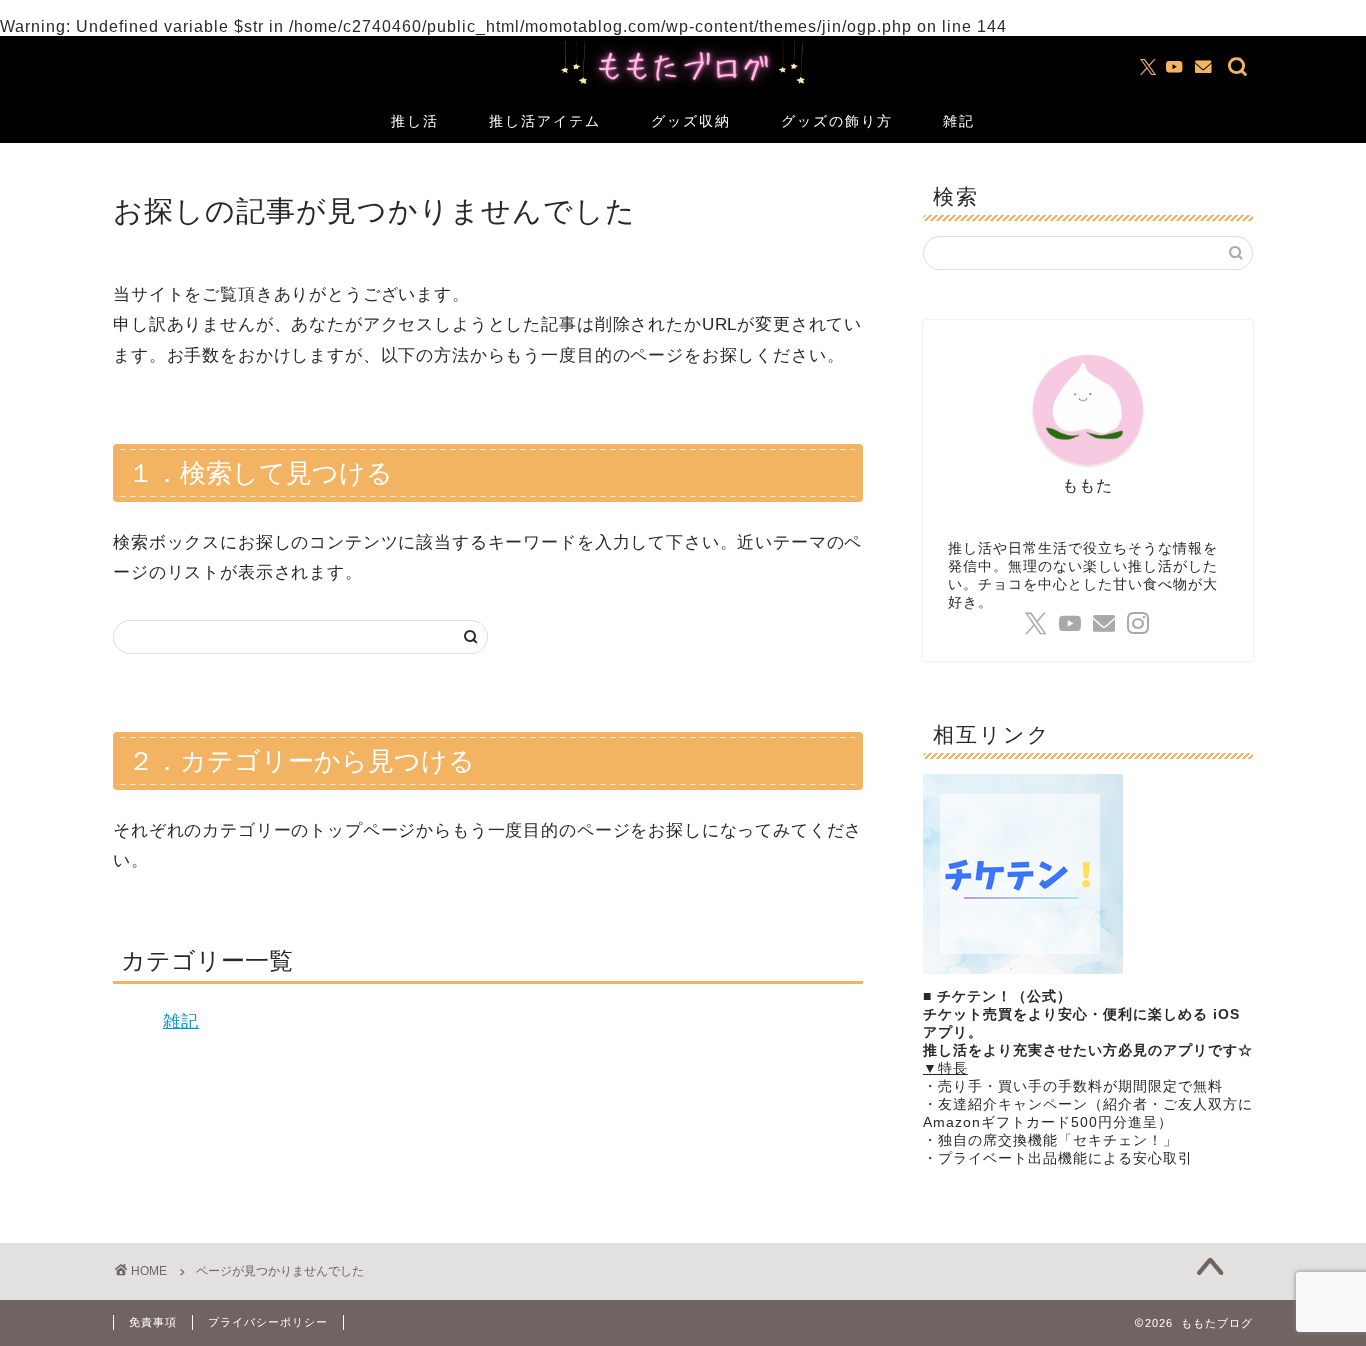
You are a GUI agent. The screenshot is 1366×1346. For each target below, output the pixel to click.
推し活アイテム (545, 121)
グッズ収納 (691, 121)
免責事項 (153, 1322)
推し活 (415, 121)
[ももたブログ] (683, 86)
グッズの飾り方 (837, 121)
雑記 (959, 121)
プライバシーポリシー (268, 1322)
